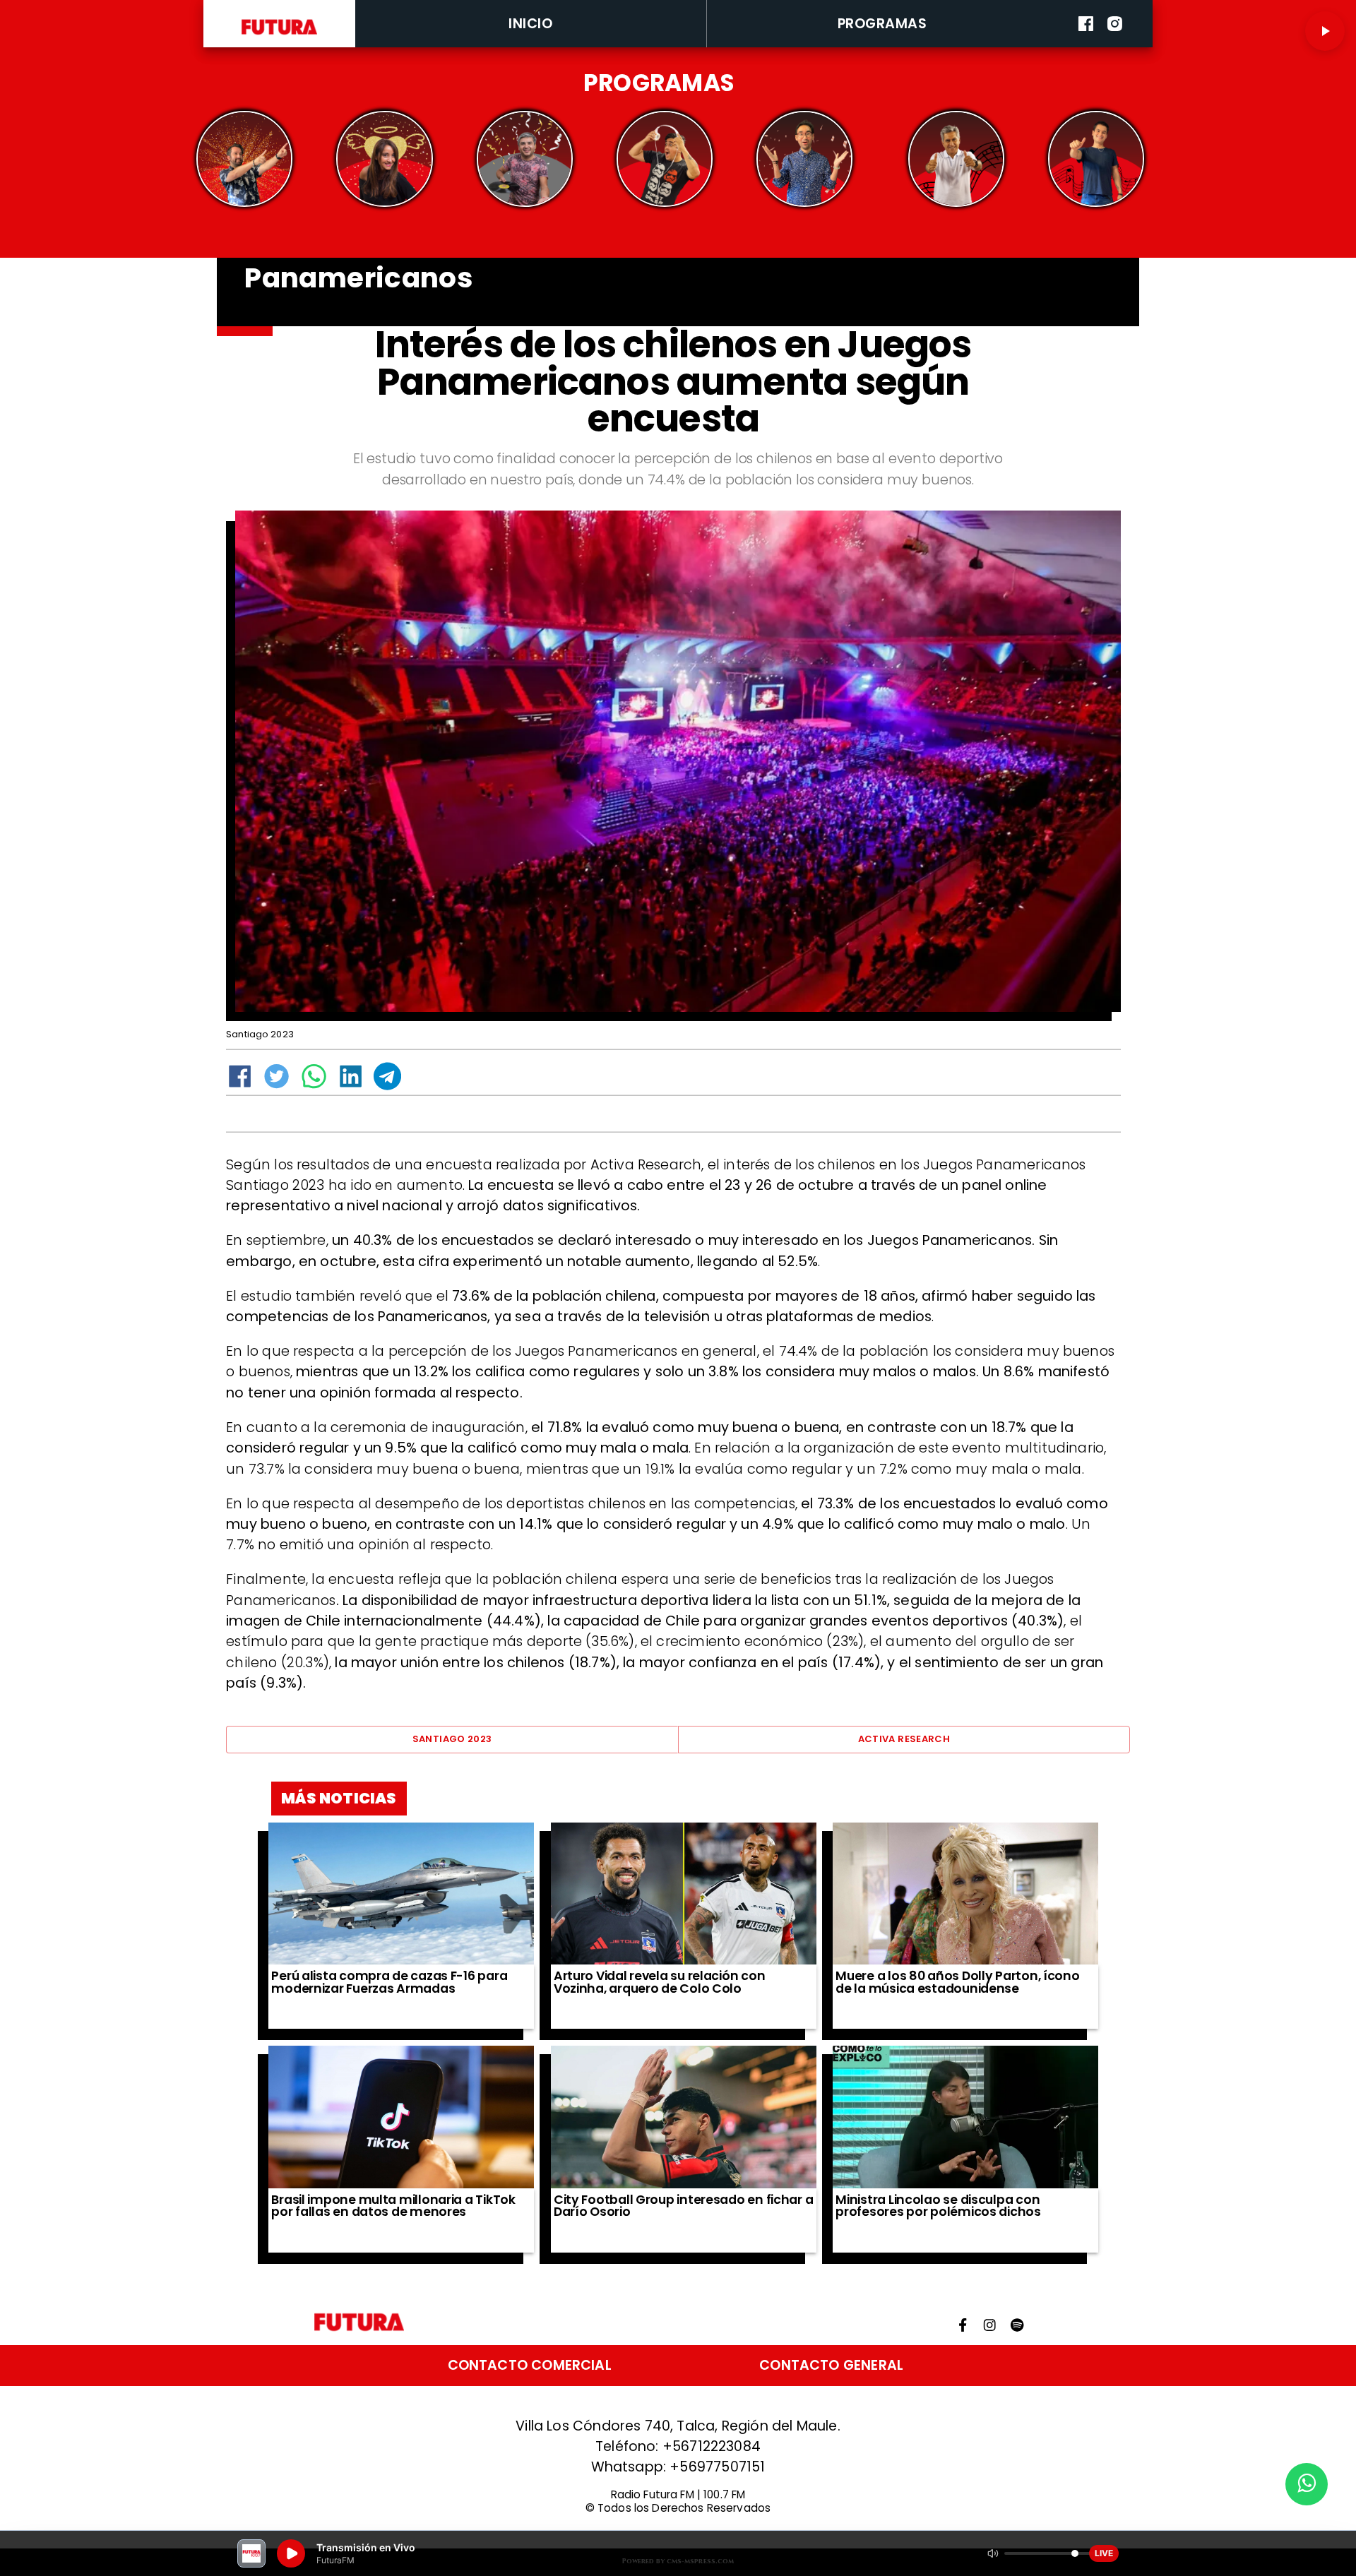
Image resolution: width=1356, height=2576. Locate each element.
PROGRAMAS (882, 24)
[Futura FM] (245, 159)
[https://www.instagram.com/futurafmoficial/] (1115, 44)
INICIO (530, 24)
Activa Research (904, 1739)
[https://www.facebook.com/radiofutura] (1086, 44)
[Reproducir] (1325, 31)
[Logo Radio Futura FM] (280, 35)
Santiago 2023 (452, 1739)
